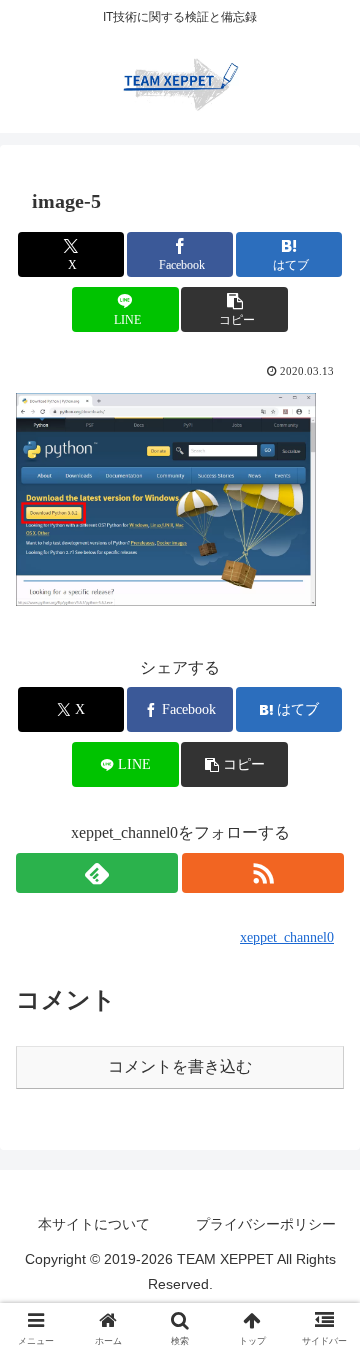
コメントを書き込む (180, 1066)
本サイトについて (94, 1224)
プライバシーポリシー (266, 1224)
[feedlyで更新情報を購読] (97, 873)
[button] (234, 309)
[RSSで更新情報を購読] (263, 873)
